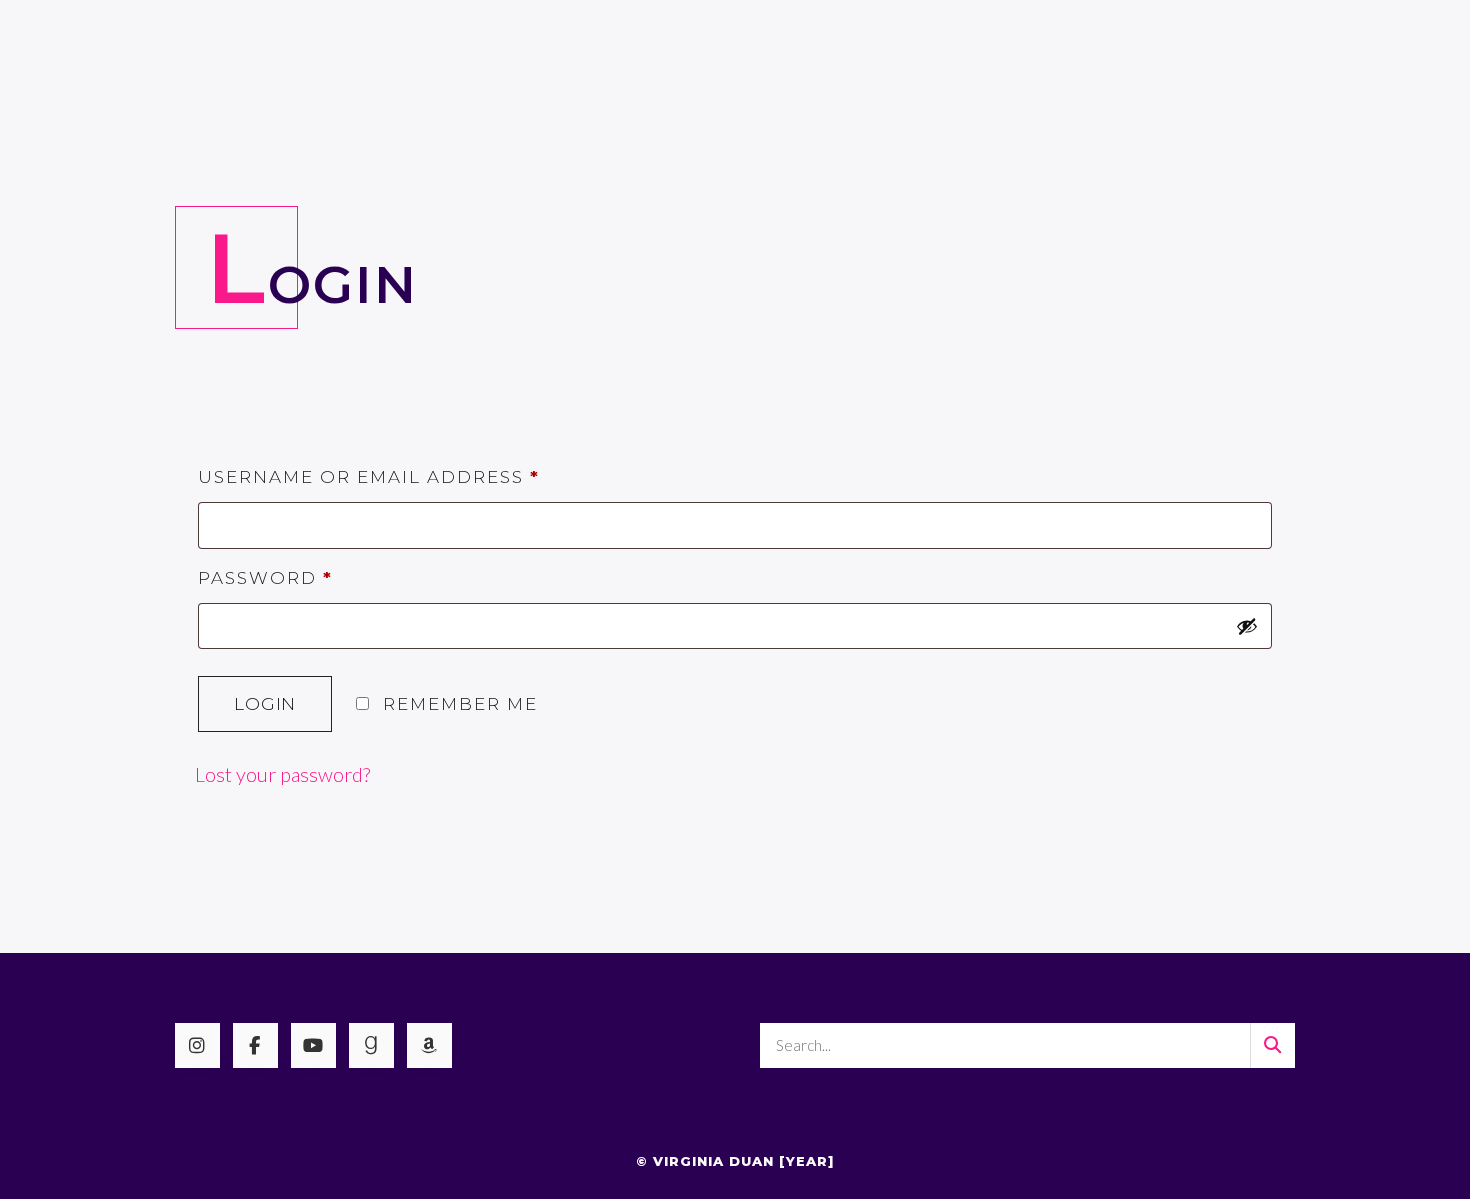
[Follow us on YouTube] (313, 1045)
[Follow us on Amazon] (429, 1045)
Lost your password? (282, 774)
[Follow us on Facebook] (255, 1045)
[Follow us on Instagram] (197, 1045)
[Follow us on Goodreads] (371, 1045)
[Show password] (1247, 626)
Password (265, 578)
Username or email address (369, 477)
